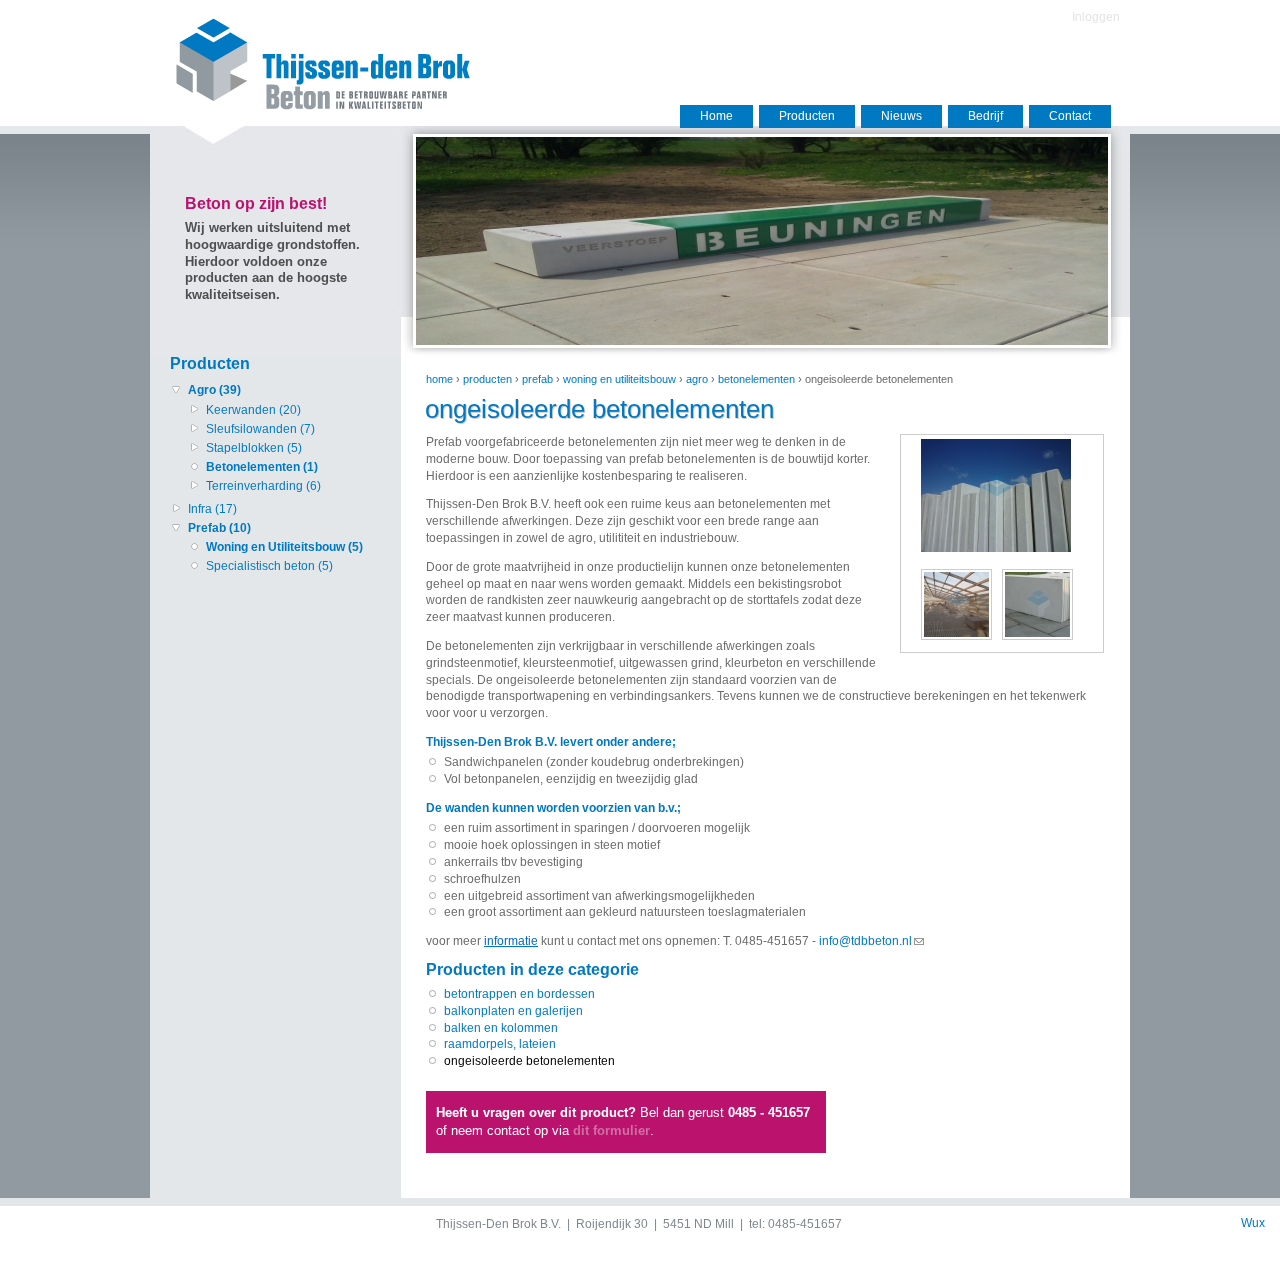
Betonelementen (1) (262, 467)
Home (716, 116)
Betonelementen (756, 379)
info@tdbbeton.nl (865, 941)
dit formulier (611, 1130)
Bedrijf (985, 116)
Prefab (537, 379)
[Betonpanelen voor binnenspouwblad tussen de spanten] (961, 639)
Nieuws (901, 116)
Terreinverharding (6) (263, 486)
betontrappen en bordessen (519, 994)
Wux (1253, 1223)
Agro (697, 379)
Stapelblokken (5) (254, 448)
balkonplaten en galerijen (513, 1011)
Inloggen (1096, 17)
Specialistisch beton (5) (269, 566)
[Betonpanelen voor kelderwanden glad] (1042, 639)
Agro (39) (214, 390)
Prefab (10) (219, 528)
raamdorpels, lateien (500, 1044)
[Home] (307, 107)
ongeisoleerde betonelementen (529, 1061)
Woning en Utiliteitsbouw (619, 379)
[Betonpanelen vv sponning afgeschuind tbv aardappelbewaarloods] (996, 548)
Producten (807, 116)
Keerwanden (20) (253, 410)
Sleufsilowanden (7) (260, 429)
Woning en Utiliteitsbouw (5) (284, 547)
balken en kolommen (501, 1028)
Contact (1070, 116)
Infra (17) (212, 509)
